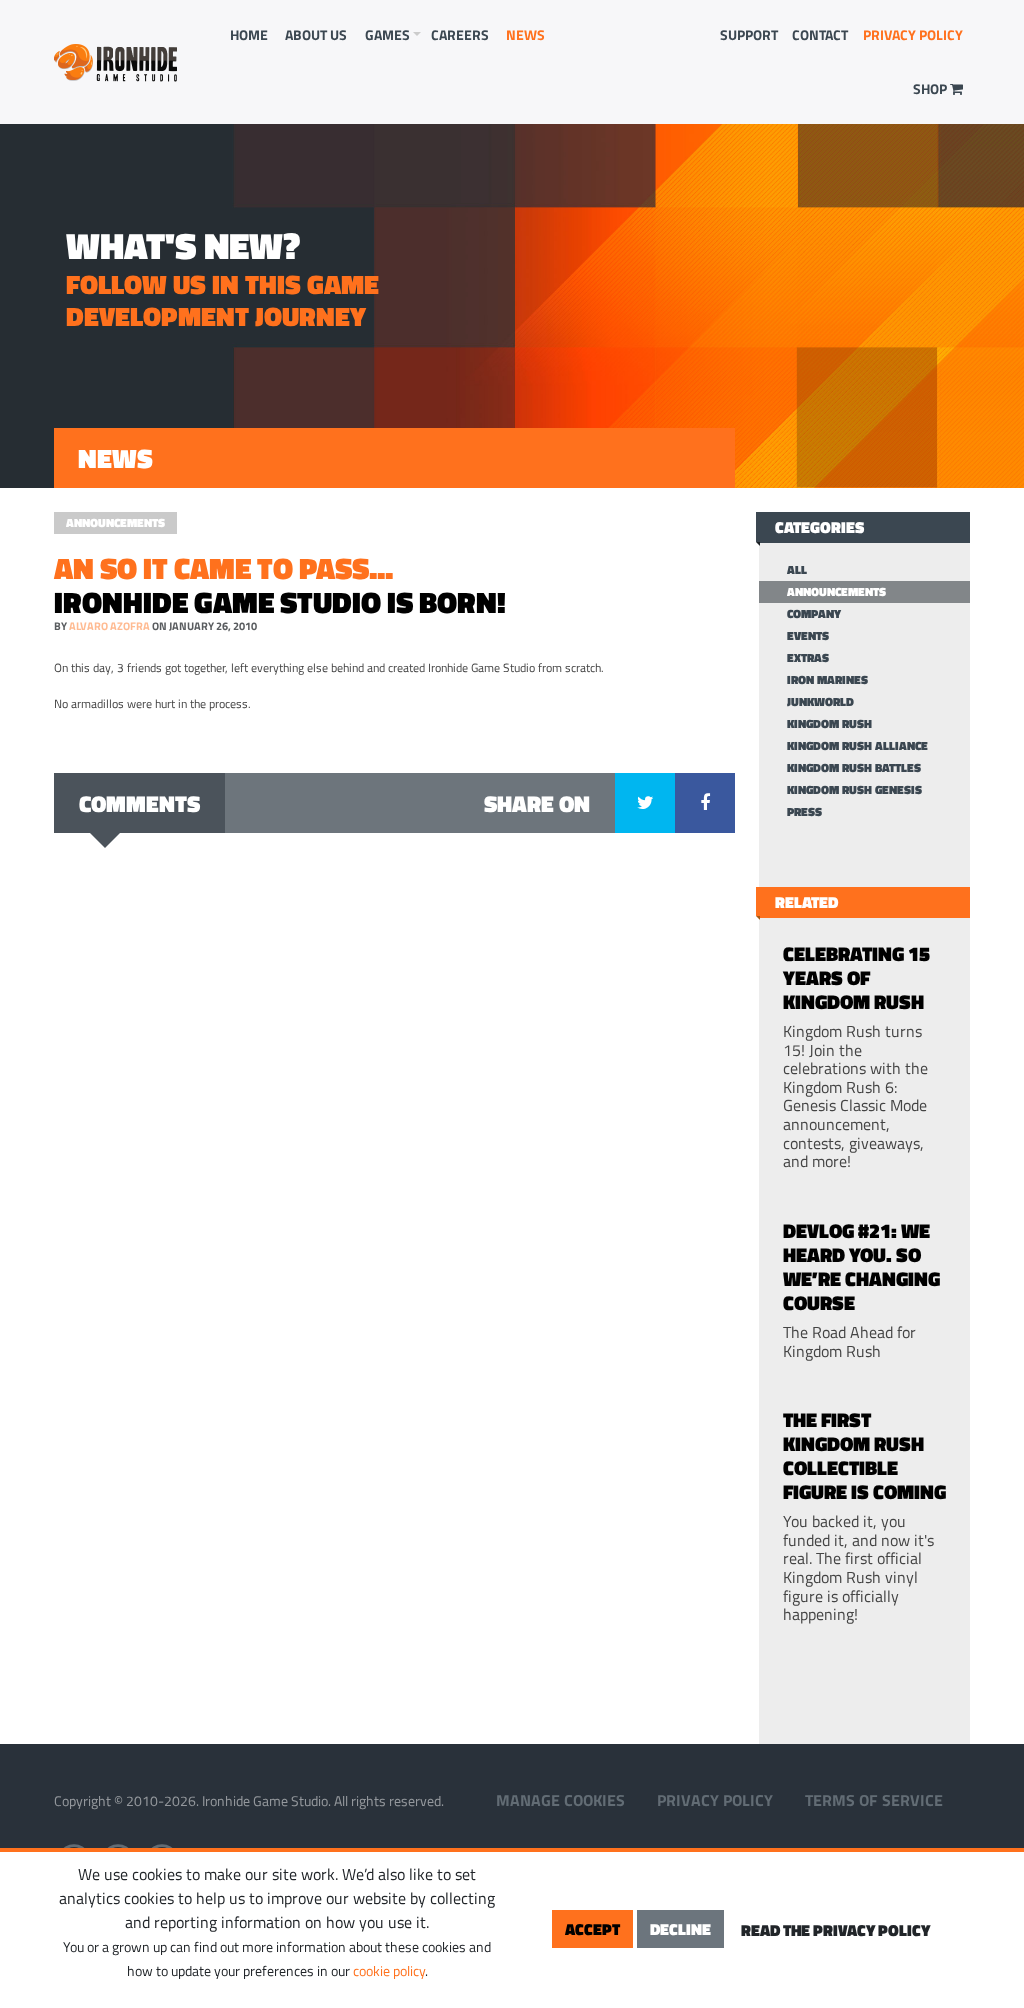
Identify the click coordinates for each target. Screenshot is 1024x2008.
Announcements (115, 522)
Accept (592, 1929)
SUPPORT (749, 34)
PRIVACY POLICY (913, 34)
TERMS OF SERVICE (874, 1800)
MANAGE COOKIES (560, 1800)
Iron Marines (827, 680)
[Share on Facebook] (705, 803)
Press (804, 812)
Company (814, 614)
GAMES (387, 34)
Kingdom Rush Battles (854, 768)
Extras (808, 658)
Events (808, 636)
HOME (249, 34)
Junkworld (820, 702)
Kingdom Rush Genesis (854, 790)
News (525, 34)
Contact (820, 34)
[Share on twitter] (645, 803)
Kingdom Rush (829, 724)
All (797, 570)
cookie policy (389, 1970)
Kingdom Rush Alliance (857, 746)
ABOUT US (316, 34)
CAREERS (460, 34)
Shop (931, 88)
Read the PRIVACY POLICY (835, 1930)
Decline (680, 1929)
